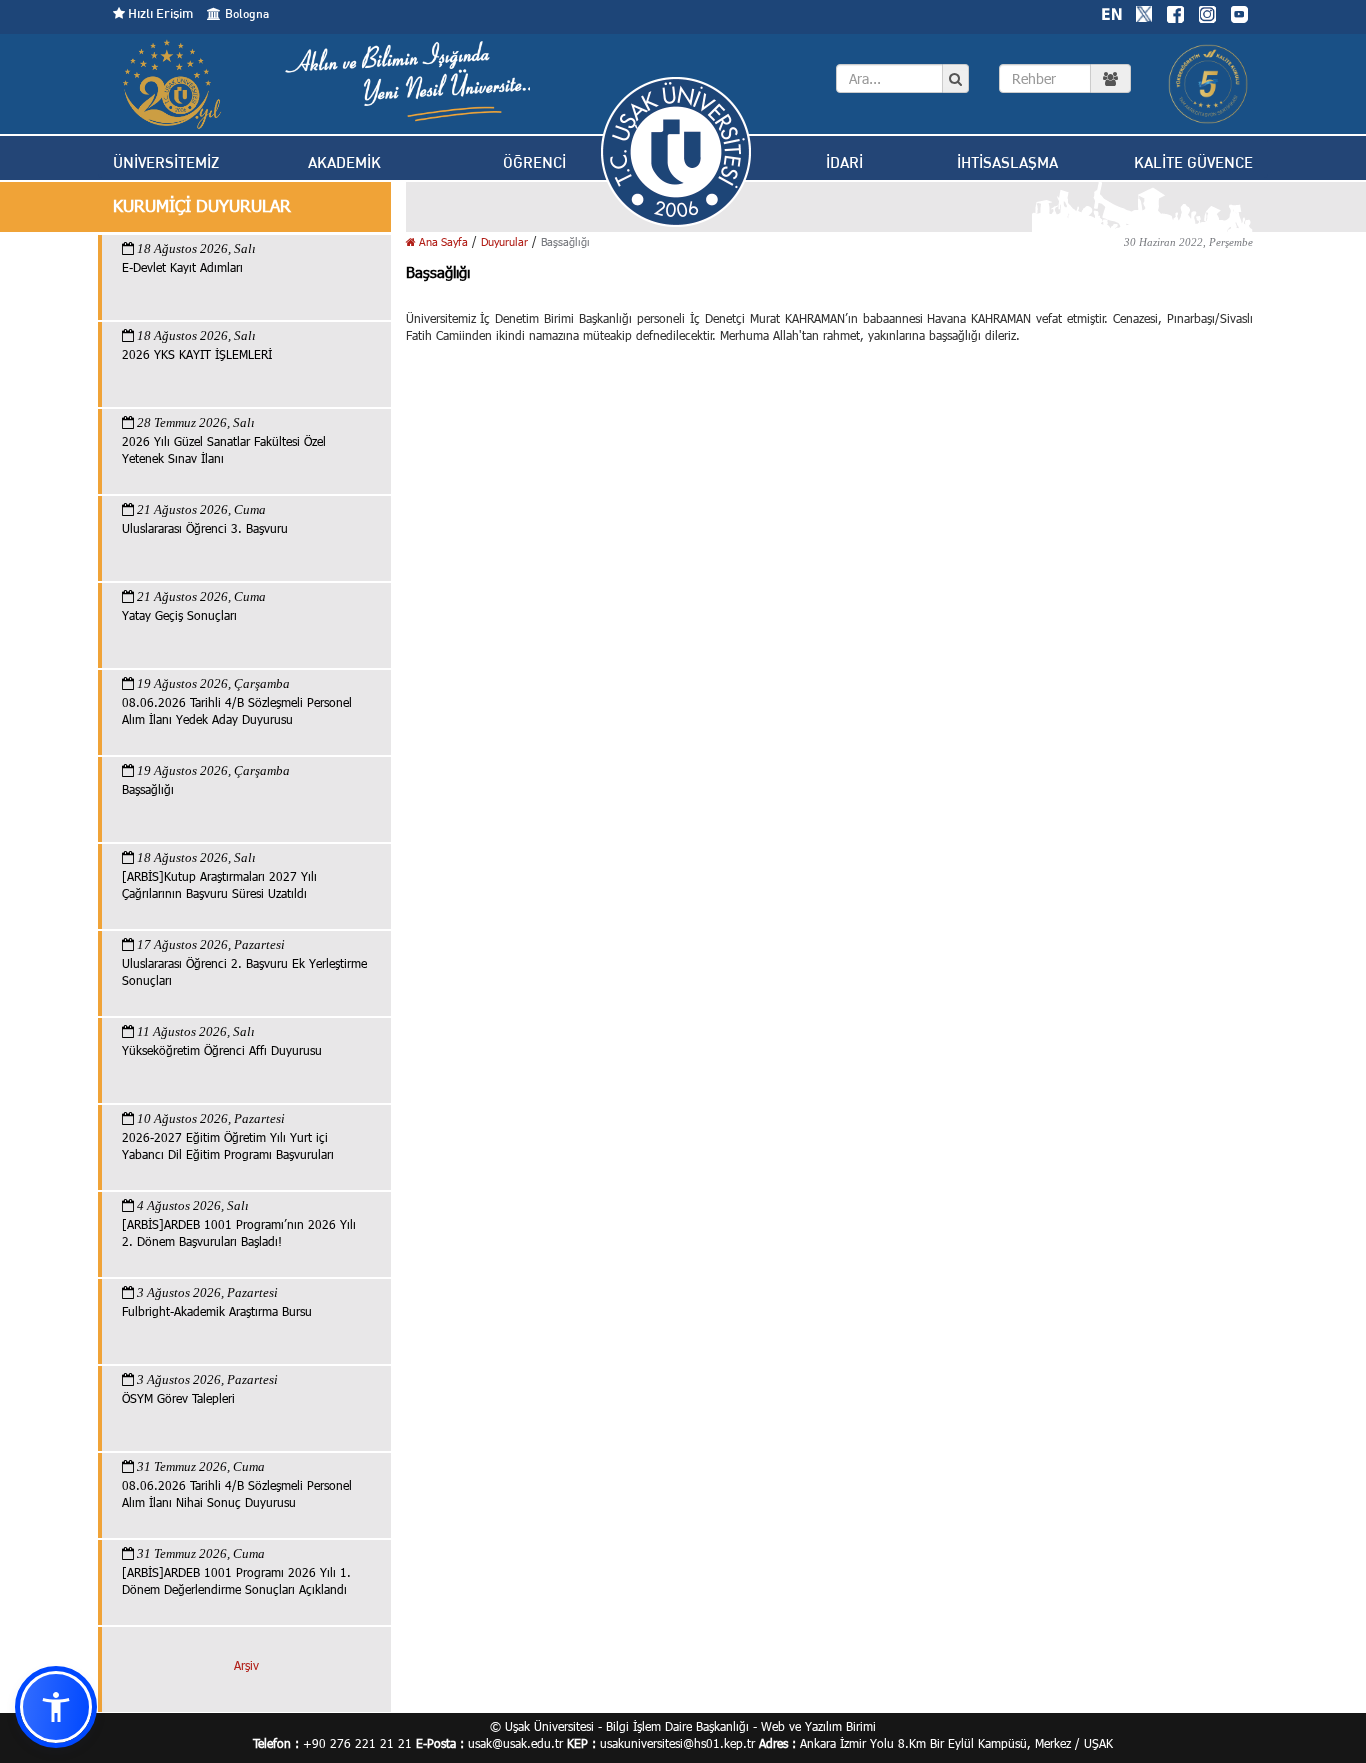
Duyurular (504, 241)
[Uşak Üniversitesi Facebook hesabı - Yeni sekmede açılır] (1175, 12)
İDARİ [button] (844, 162)
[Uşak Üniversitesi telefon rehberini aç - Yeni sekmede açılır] (1065, 78)
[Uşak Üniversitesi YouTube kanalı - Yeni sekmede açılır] (1239, 12)
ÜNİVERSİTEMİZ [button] (166, 162)
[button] (56, 1707)
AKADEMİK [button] (344, 162)
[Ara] (955, 79)
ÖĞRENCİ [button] (534, 162)
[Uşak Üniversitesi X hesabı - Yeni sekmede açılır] (1144, 12)
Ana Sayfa (442, 241)
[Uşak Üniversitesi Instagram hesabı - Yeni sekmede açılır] (1207, 12)
